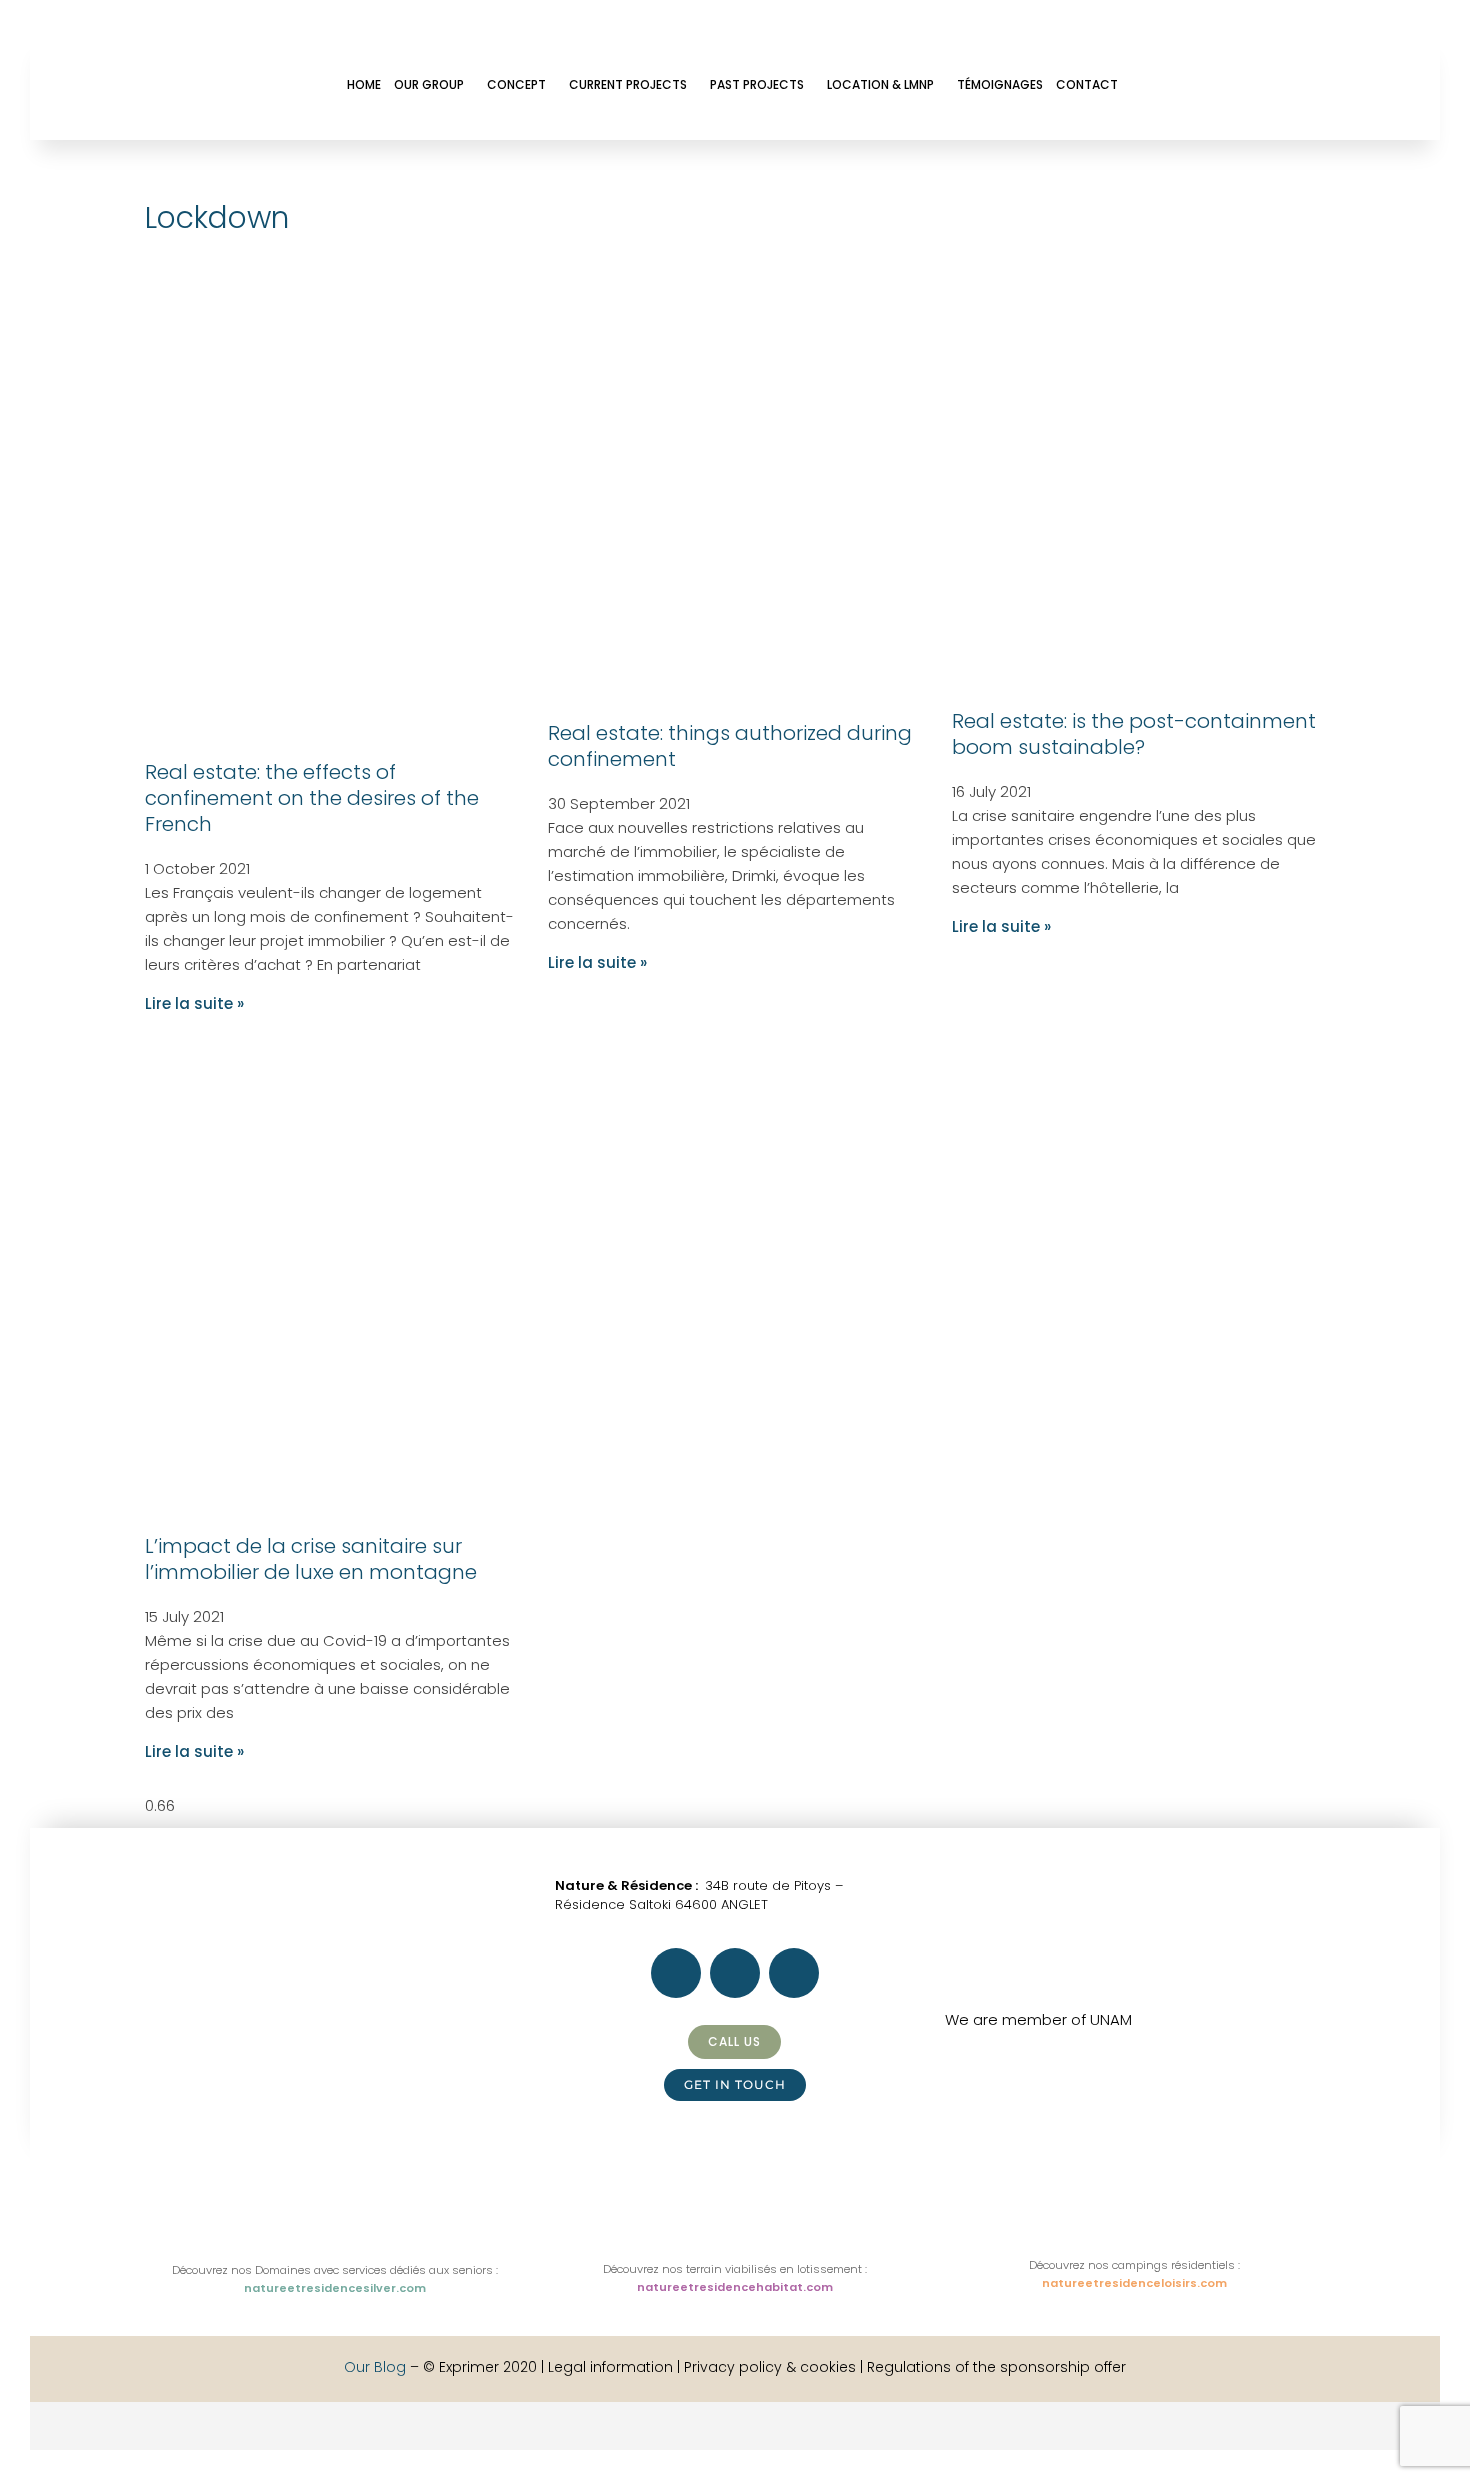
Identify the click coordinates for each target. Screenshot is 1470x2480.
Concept (516, 84)
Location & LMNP (880, 84)
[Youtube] (1320, 83)
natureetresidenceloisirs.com (1134, 2283)
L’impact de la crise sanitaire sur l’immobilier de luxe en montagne (311, 1559)
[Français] (61, 2437)
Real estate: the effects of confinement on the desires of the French (312, 798)
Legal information (612, 2367)
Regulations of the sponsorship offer (996, 2367)
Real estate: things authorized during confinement (730, 746)
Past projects (757, 84)
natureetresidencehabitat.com (735, 2287)
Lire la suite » (194, 1003)
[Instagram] (1212, 83)
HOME (364, 84)
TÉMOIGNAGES (1000, 84)
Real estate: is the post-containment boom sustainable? (1134, 734)
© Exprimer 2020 (480, 2367)
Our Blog (375, 2367)
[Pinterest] (1266, 83)
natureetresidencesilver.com (335, 2288)
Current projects (628, 84)
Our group (429, 84)
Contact (1087, 84)
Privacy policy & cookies (770, 2367)
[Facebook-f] (1158, 83)
